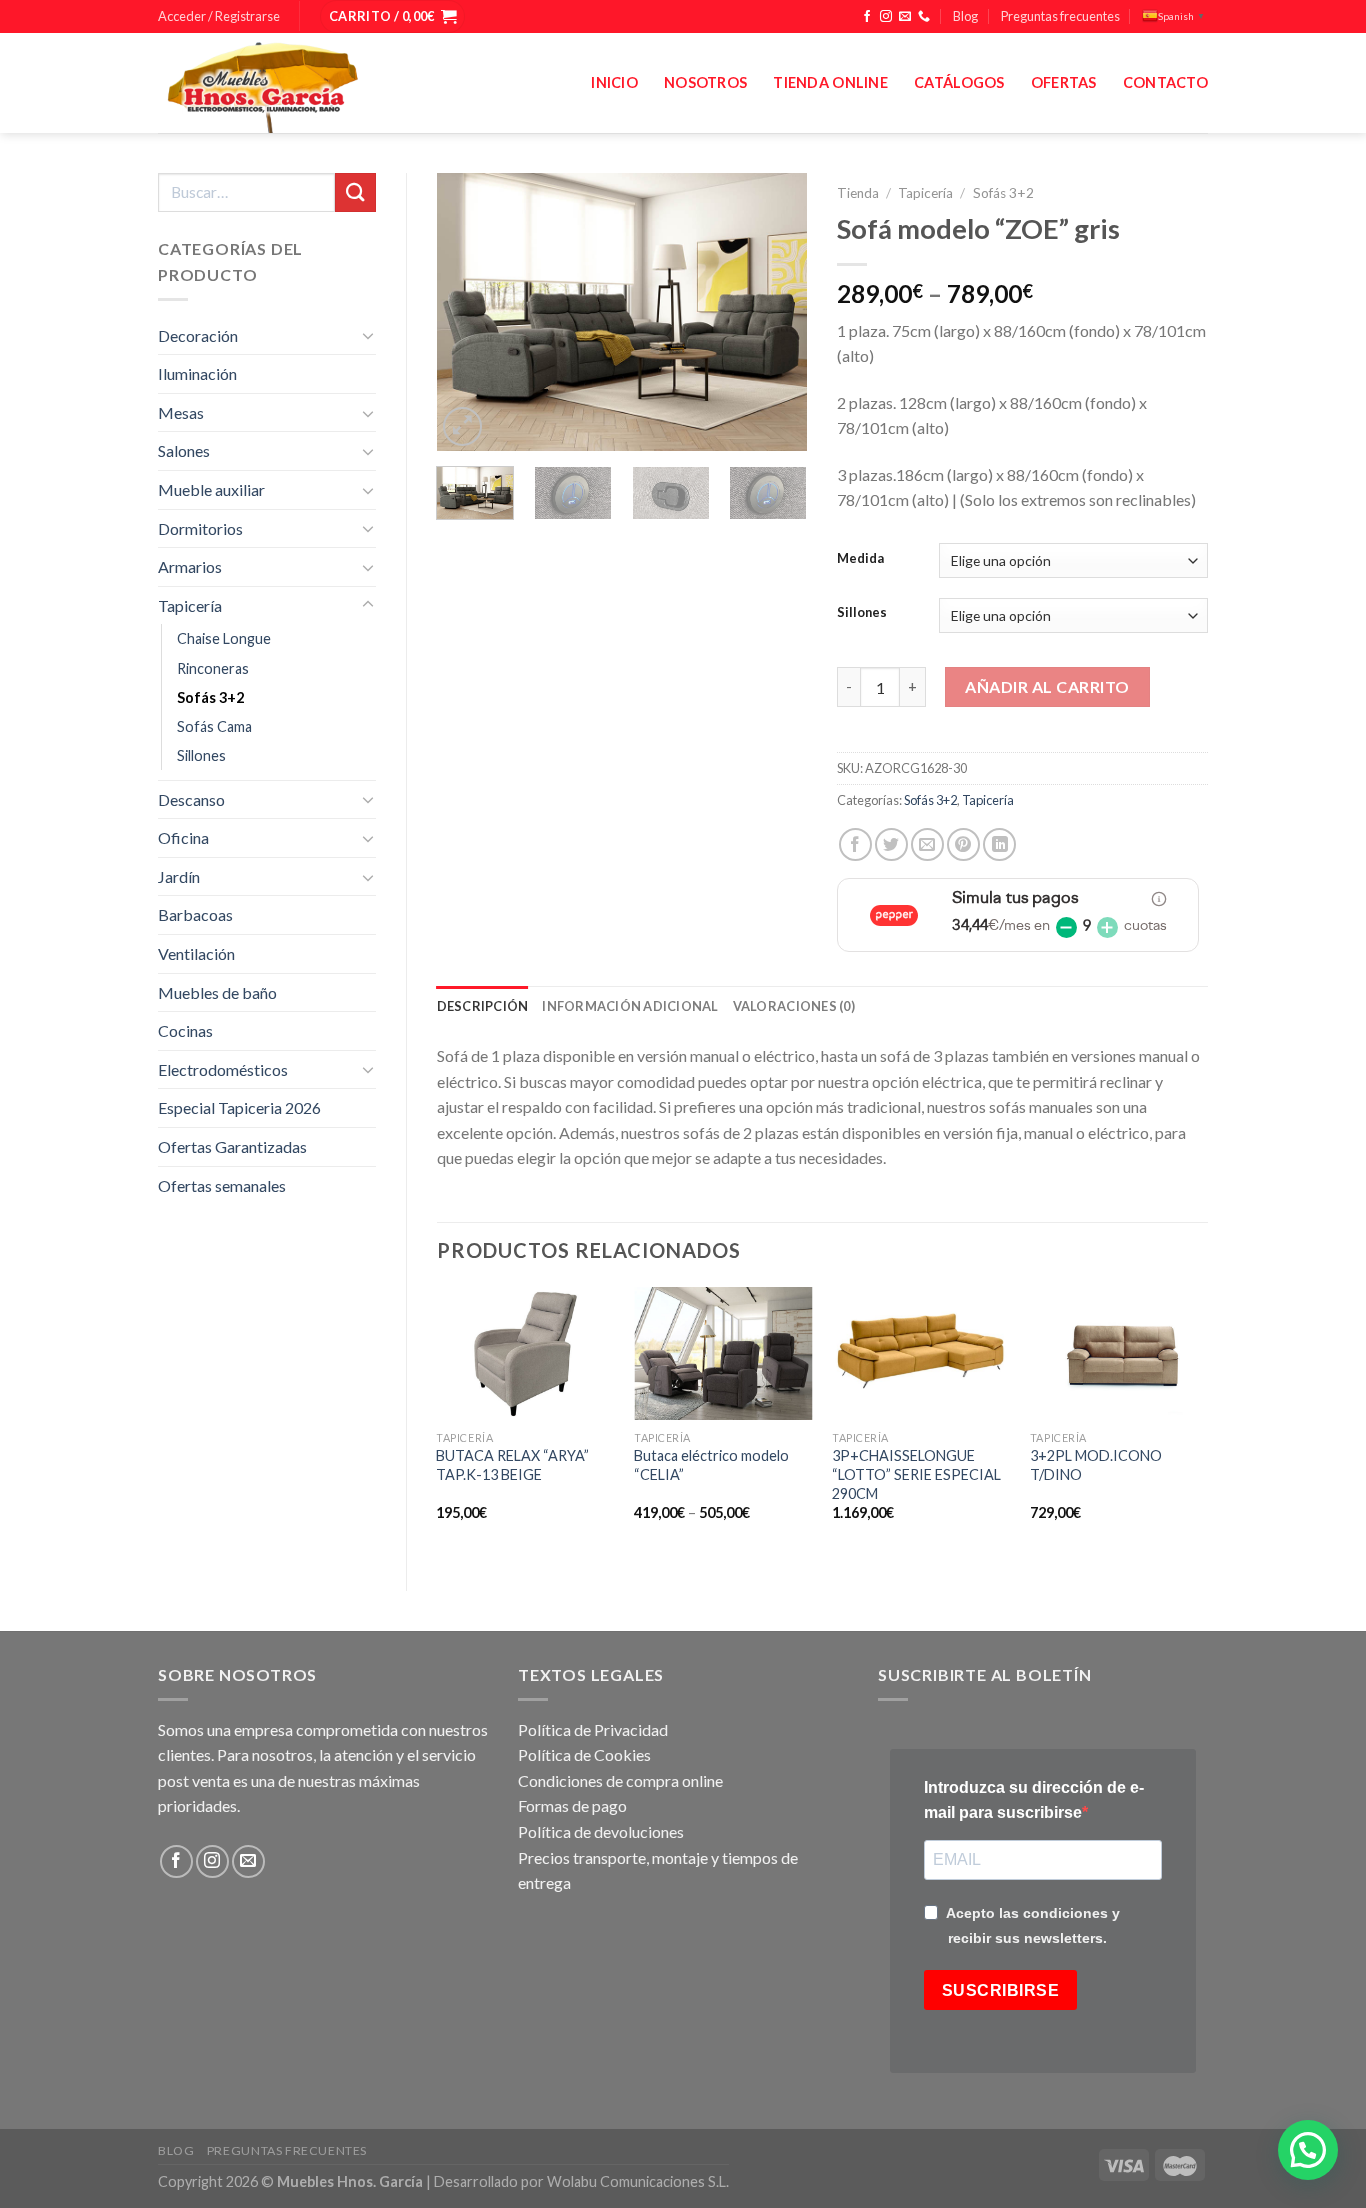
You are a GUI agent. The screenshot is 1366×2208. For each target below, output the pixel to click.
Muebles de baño (217, 992)
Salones (184, 450)
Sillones (201, 755)
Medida (860, 559)
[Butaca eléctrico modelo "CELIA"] (723, 1354)
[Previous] (469, 312)
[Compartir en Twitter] (891, 844)
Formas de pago (572, 1805)
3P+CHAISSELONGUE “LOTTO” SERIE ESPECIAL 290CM (916, 1474)
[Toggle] (368, 335)
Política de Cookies (584, 1754)
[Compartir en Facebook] (855, 844)
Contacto (1165, 82)
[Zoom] (462, 426)
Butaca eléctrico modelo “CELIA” (711, 1465)
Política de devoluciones (601, 1831)
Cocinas (185, 1030)
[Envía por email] (927, 844)
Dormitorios (200, 528)
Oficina (183, 837)
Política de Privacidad (593, 1729)
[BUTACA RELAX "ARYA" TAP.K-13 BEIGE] (525, 1354)
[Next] (775, 312)
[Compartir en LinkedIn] (999, 844)
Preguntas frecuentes (1060, 16)
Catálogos (959, 82)
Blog (965, 16)
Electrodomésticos (223, 1069)
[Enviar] (355, 192)
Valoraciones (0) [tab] (794, 1006)
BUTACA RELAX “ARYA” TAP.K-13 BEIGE (512, 1465)
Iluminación (197, 373)
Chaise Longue (224, 638)
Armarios (190, 566)
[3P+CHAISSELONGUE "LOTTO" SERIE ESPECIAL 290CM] (921, 1354)
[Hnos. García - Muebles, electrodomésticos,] (308, 83)
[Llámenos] (924, 17)
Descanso (191, 799)
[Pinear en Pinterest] (963, 844)
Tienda (858, 193)
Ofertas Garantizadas (232, 1146)
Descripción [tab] (483, 1006)
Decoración (198, 335)
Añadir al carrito (1047, 686)
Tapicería (190, 605)
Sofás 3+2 (210, 697)
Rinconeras (213, 668)
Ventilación (196, 953)
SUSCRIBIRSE (1000, 1990)
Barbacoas (195, 914)
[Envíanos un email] (905, 17)
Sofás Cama (214, 726)
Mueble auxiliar (211, 489)
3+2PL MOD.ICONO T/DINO (1096, 1465)
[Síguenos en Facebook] (867, 17)
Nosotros (705, 82)
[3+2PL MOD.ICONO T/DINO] (1119, 1354)
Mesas (181, 412)
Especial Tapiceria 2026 (239, 1107)
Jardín (179, 876)
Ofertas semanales (222, 1185)
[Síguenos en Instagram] (886, 17)
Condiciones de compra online (620, 1780)
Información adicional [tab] (630, 1006)
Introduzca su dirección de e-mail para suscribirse (1034, 1800)
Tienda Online (830, 82)
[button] (1308, 2150)
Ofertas (1064, 82)
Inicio (614, 82)
